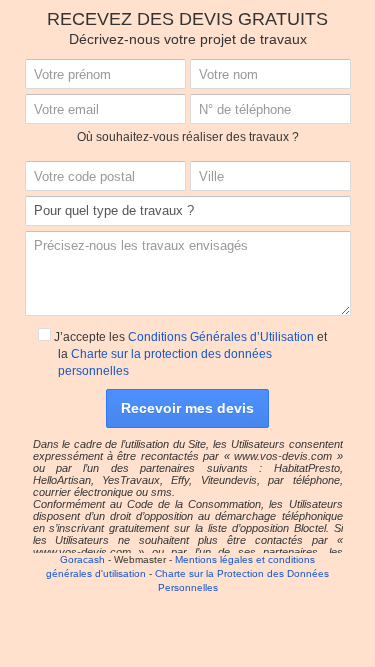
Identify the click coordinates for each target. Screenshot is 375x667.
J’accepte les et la (189, 354)
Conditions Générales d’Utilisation (221, 337)
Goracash (82, 559)
